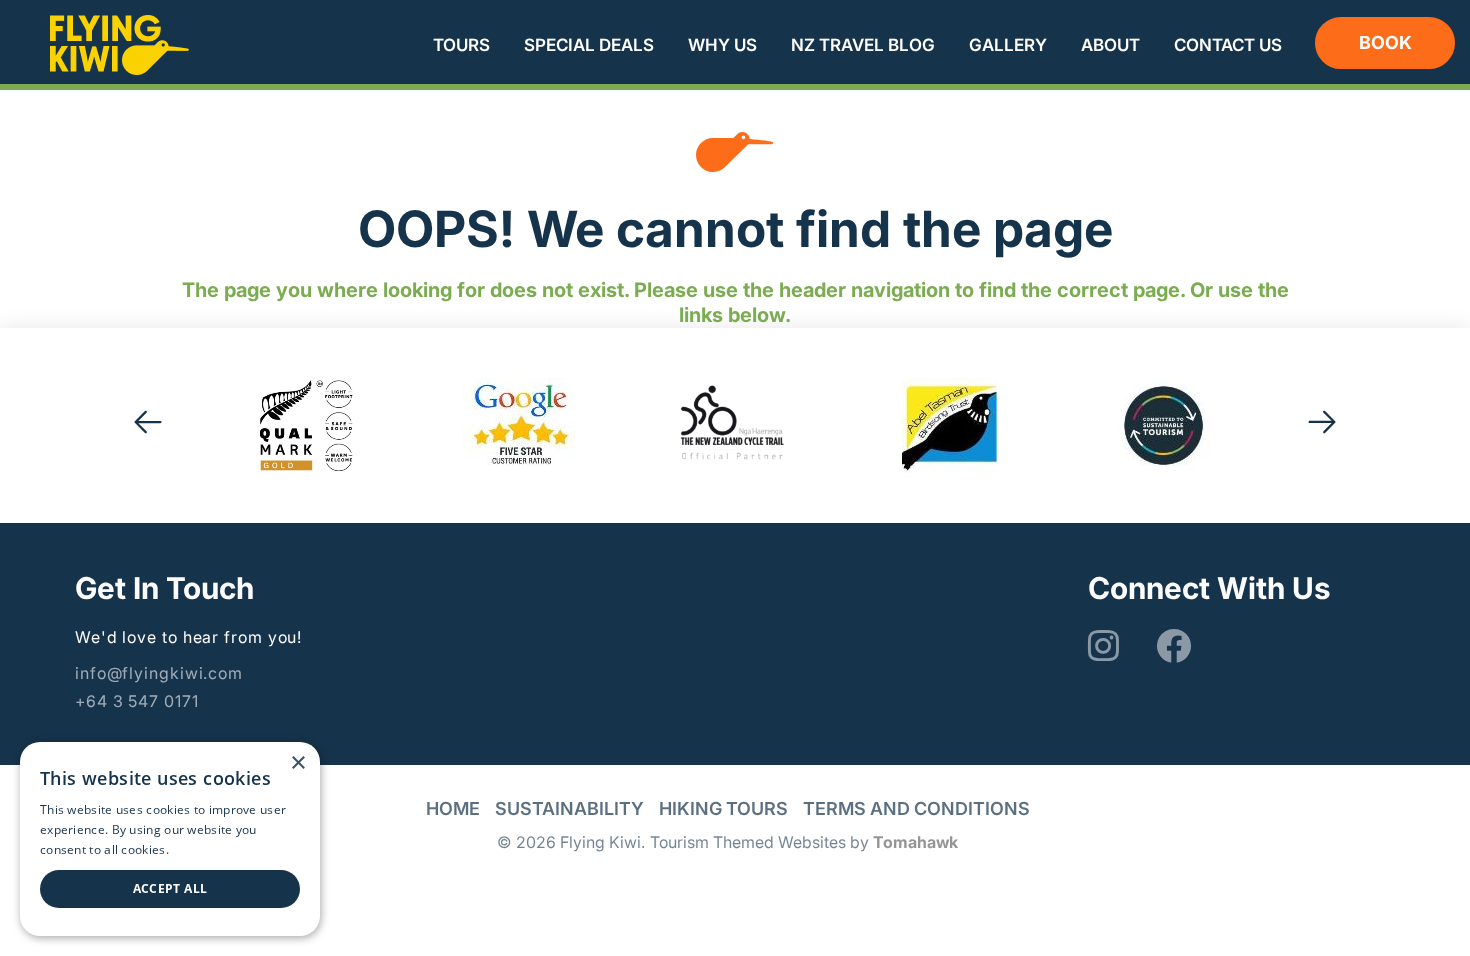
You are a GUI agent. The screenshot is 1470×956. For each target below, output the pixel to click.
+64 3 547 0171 (137, 701)
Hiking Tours (723, 808)
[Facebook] (1171, 646)
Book (1385, 42)
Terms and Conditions (916, 808)
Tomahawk (915, 842)
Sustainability (569, 808)
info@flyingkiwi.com (159, 673)
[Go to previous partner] (148, 426)
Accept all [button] (170, 888)
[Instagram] (1103, 646)
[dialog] (170, 839)
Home (453, 808)
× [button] (297, 763)
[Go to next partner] (1322, 426)
